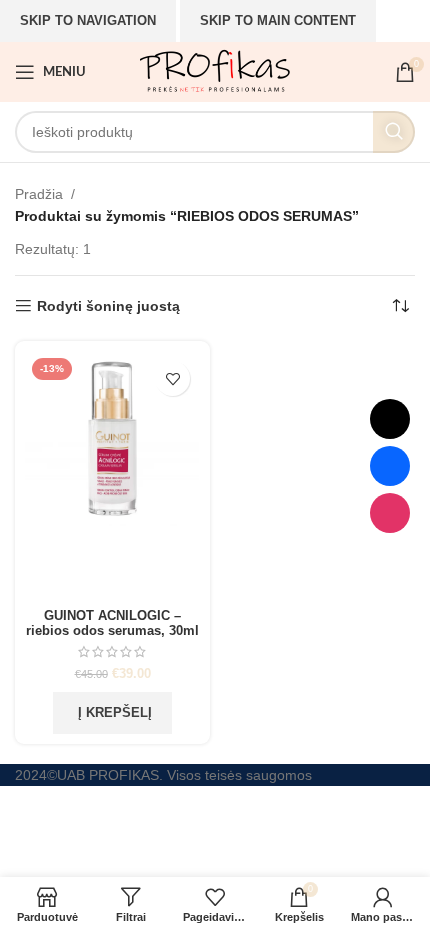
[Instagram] (390, 513)
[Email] (390, 419)
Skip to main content (278, 20)
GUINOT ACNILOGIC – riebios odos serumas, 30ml (112, 623)
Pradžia (39, 194)
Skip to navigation (88, 20)
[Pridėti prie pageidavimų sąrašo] (172, 378)
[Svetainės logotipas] (214, 71)
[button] (112, 713)
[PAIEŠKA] (394, 132)
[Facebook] (390, 466)
